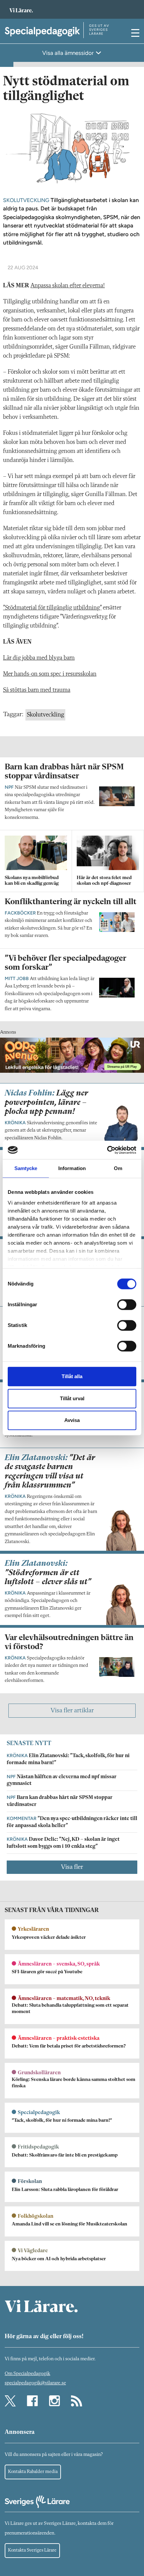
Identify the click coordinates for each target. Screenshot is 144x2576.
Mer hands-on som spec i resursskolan (50, 674)
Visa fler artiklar (72, 1711)
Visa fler (72, 1867)
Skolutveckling (45, 715)
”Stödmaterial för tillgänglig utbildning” (52, 608)
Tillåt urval (72, 1398)
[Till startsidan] (21, 7)
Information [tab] (72, 1168)
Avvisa (72, 1420)
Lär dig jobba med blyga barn (39, 658)
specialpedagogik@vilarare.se (35, 2383)
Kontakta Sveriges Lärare (32, 2550)
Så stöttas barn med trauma (37, 690)
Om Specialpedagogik (27, 2374)
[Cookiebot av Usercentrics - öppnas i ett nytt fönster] (107, 1150)
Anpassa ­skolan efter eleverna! (68, 286)
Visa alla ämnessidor (69, 53)
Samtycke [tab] (26, 1168)
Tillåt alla (72, 1376)
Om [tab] (118, 1168)
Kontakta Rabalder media (33, 2472)
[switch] (127, 1305)
